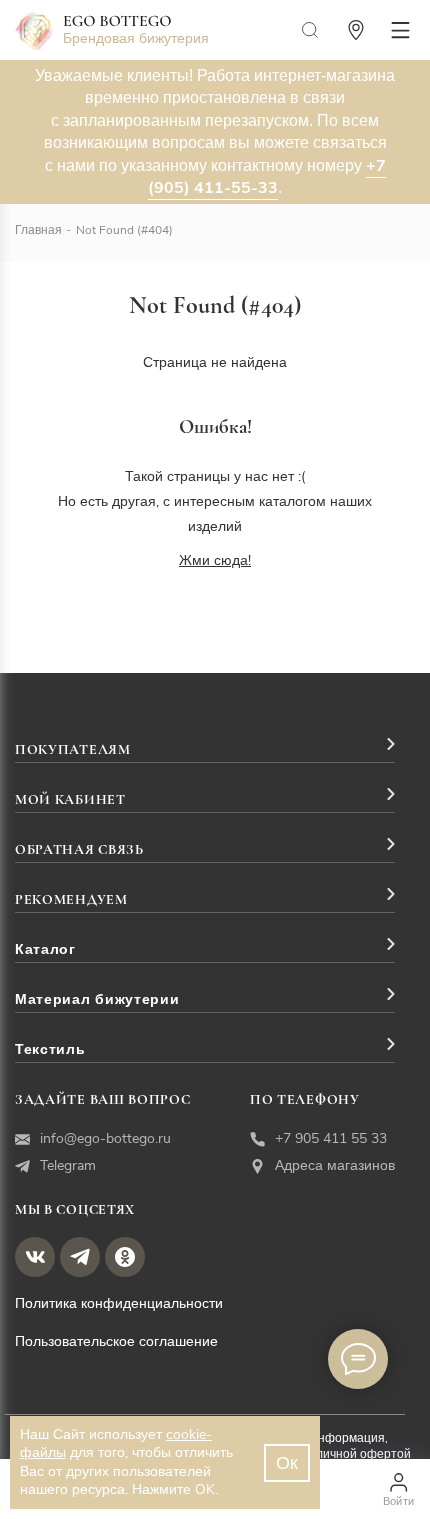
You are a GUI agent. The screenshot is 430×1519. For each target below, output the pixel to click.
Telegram (68, 1165)
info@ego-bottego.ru (105, 1138)
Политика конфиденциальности (119, 1303)
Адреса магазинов (335, 1165)
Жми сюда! (215, 560)
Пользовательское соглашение (116, 1341)
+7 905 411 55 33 (331, 1138)
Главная (38, 230)
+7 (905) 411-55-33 (267, 177)
